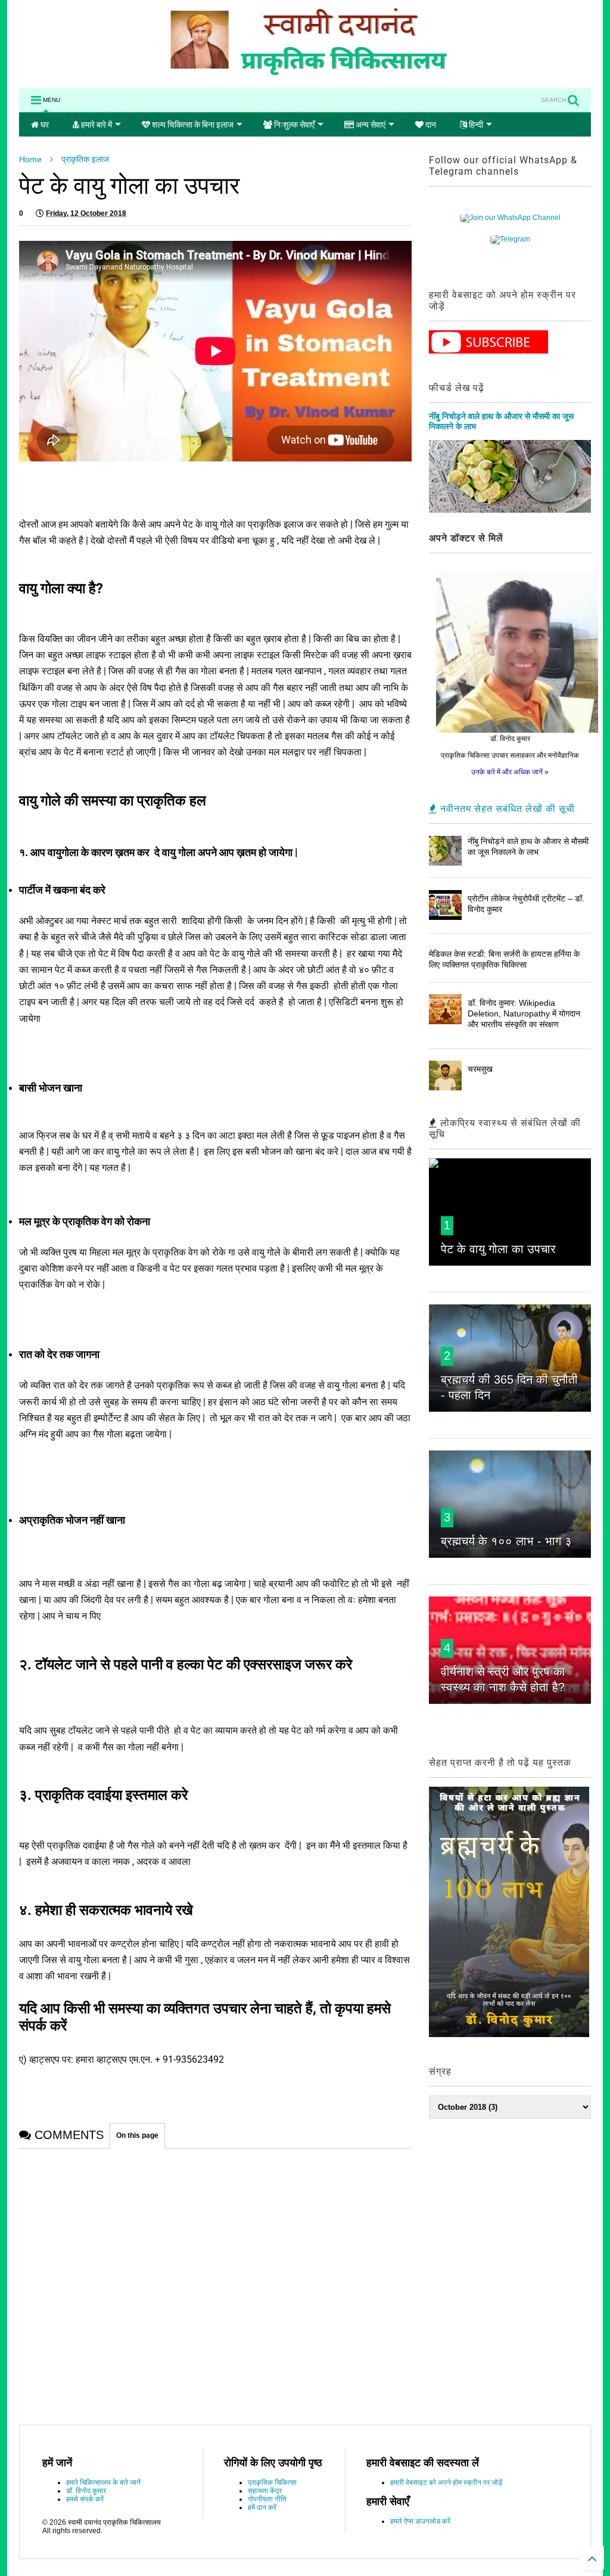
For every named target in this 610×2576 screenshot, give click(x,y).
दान (430, 125)
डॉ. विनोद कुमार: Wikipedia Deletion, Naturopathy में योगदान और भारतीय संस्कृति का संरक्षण (524, 1013)
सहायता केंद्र (265, 2491)
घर (44, 125)
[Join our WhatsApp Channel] (510, 218)
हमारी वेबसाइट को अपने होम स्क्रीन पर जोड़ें (446, 2482)
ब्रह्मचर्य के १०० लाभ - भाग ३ (506, 1541)
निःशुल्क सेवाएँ (293, 125)
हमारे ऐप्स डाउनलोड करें (420, 2521)
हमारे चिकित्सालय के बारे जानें (103, 2482)
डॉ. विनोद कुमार (86, 2491)
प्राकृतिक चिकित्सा (272, 2482)
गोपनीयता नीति (267, 2499)
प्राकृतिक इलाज (85, 159)
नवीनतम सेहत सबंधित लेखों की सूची (506, 809)
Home (30, 159)
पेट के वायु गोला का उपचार (498, 1249)
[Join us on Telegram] (510, 239)
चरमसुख (480, 1069)
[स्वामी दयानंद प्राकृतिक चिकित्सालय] (305, 73)
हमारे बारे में (96, 125)
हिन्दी (475, 125)
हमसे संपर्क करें (85, 2499)
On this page (137, 2135)
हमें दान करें (262, 2507)
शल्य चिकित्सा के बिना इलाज (192, 125)
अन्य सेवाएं (370, 125)
